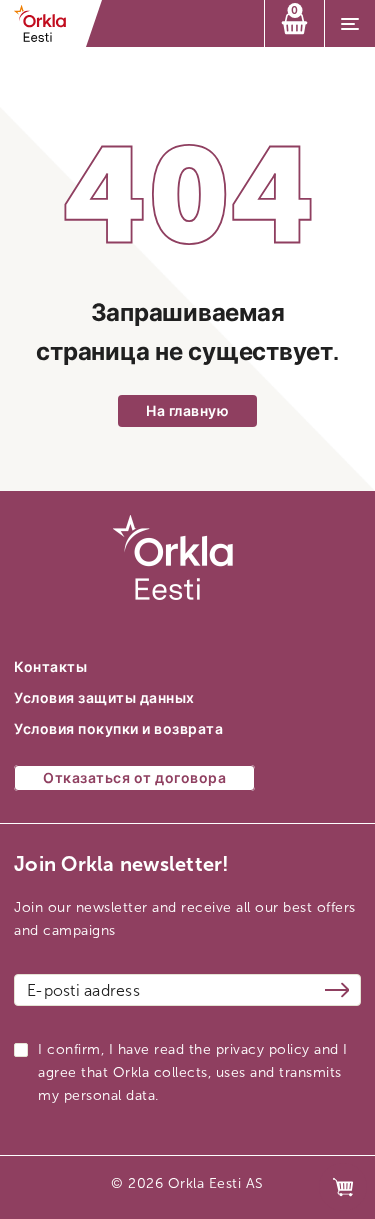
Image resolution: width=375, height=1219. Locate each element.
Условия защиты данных (104, 698)
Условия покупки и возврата (118, 729)
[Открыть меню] (350, 24)
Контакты (50, 667)
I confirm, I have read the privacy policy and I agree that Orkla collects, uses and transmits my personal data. (193, 1072)
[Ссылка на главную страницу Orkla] (46, 23)
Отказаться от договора (134, 778)
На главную (187, 411)
